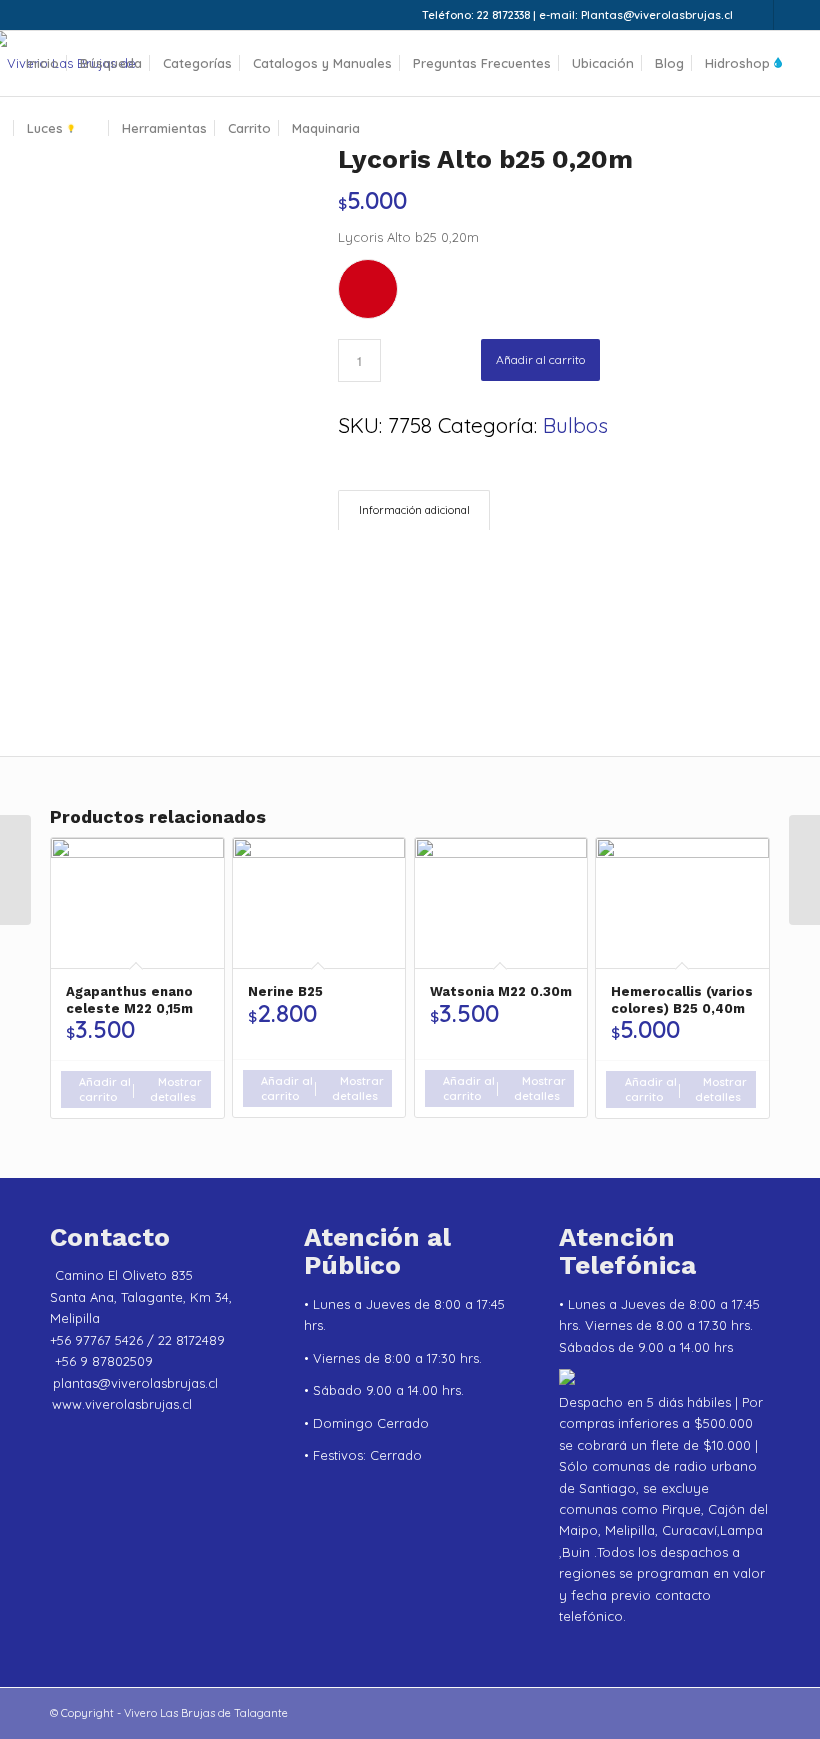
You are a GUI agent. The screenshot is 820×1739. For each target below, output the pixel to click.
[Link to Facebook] (789, 15)
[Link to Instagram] (758, 15)
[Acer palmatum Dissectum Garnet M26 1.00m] (15, 870)
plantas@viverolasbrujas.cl (135, 1383)
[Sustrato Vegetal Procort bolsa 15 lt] (804, 870)
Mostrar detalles (176, 1089)
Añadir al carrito (540, 359)
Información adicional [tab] (414, 510)
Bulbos (575, 425)
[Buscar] (386, 128)
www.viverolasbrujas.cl (122, 1404)
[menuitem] (42, 63)
